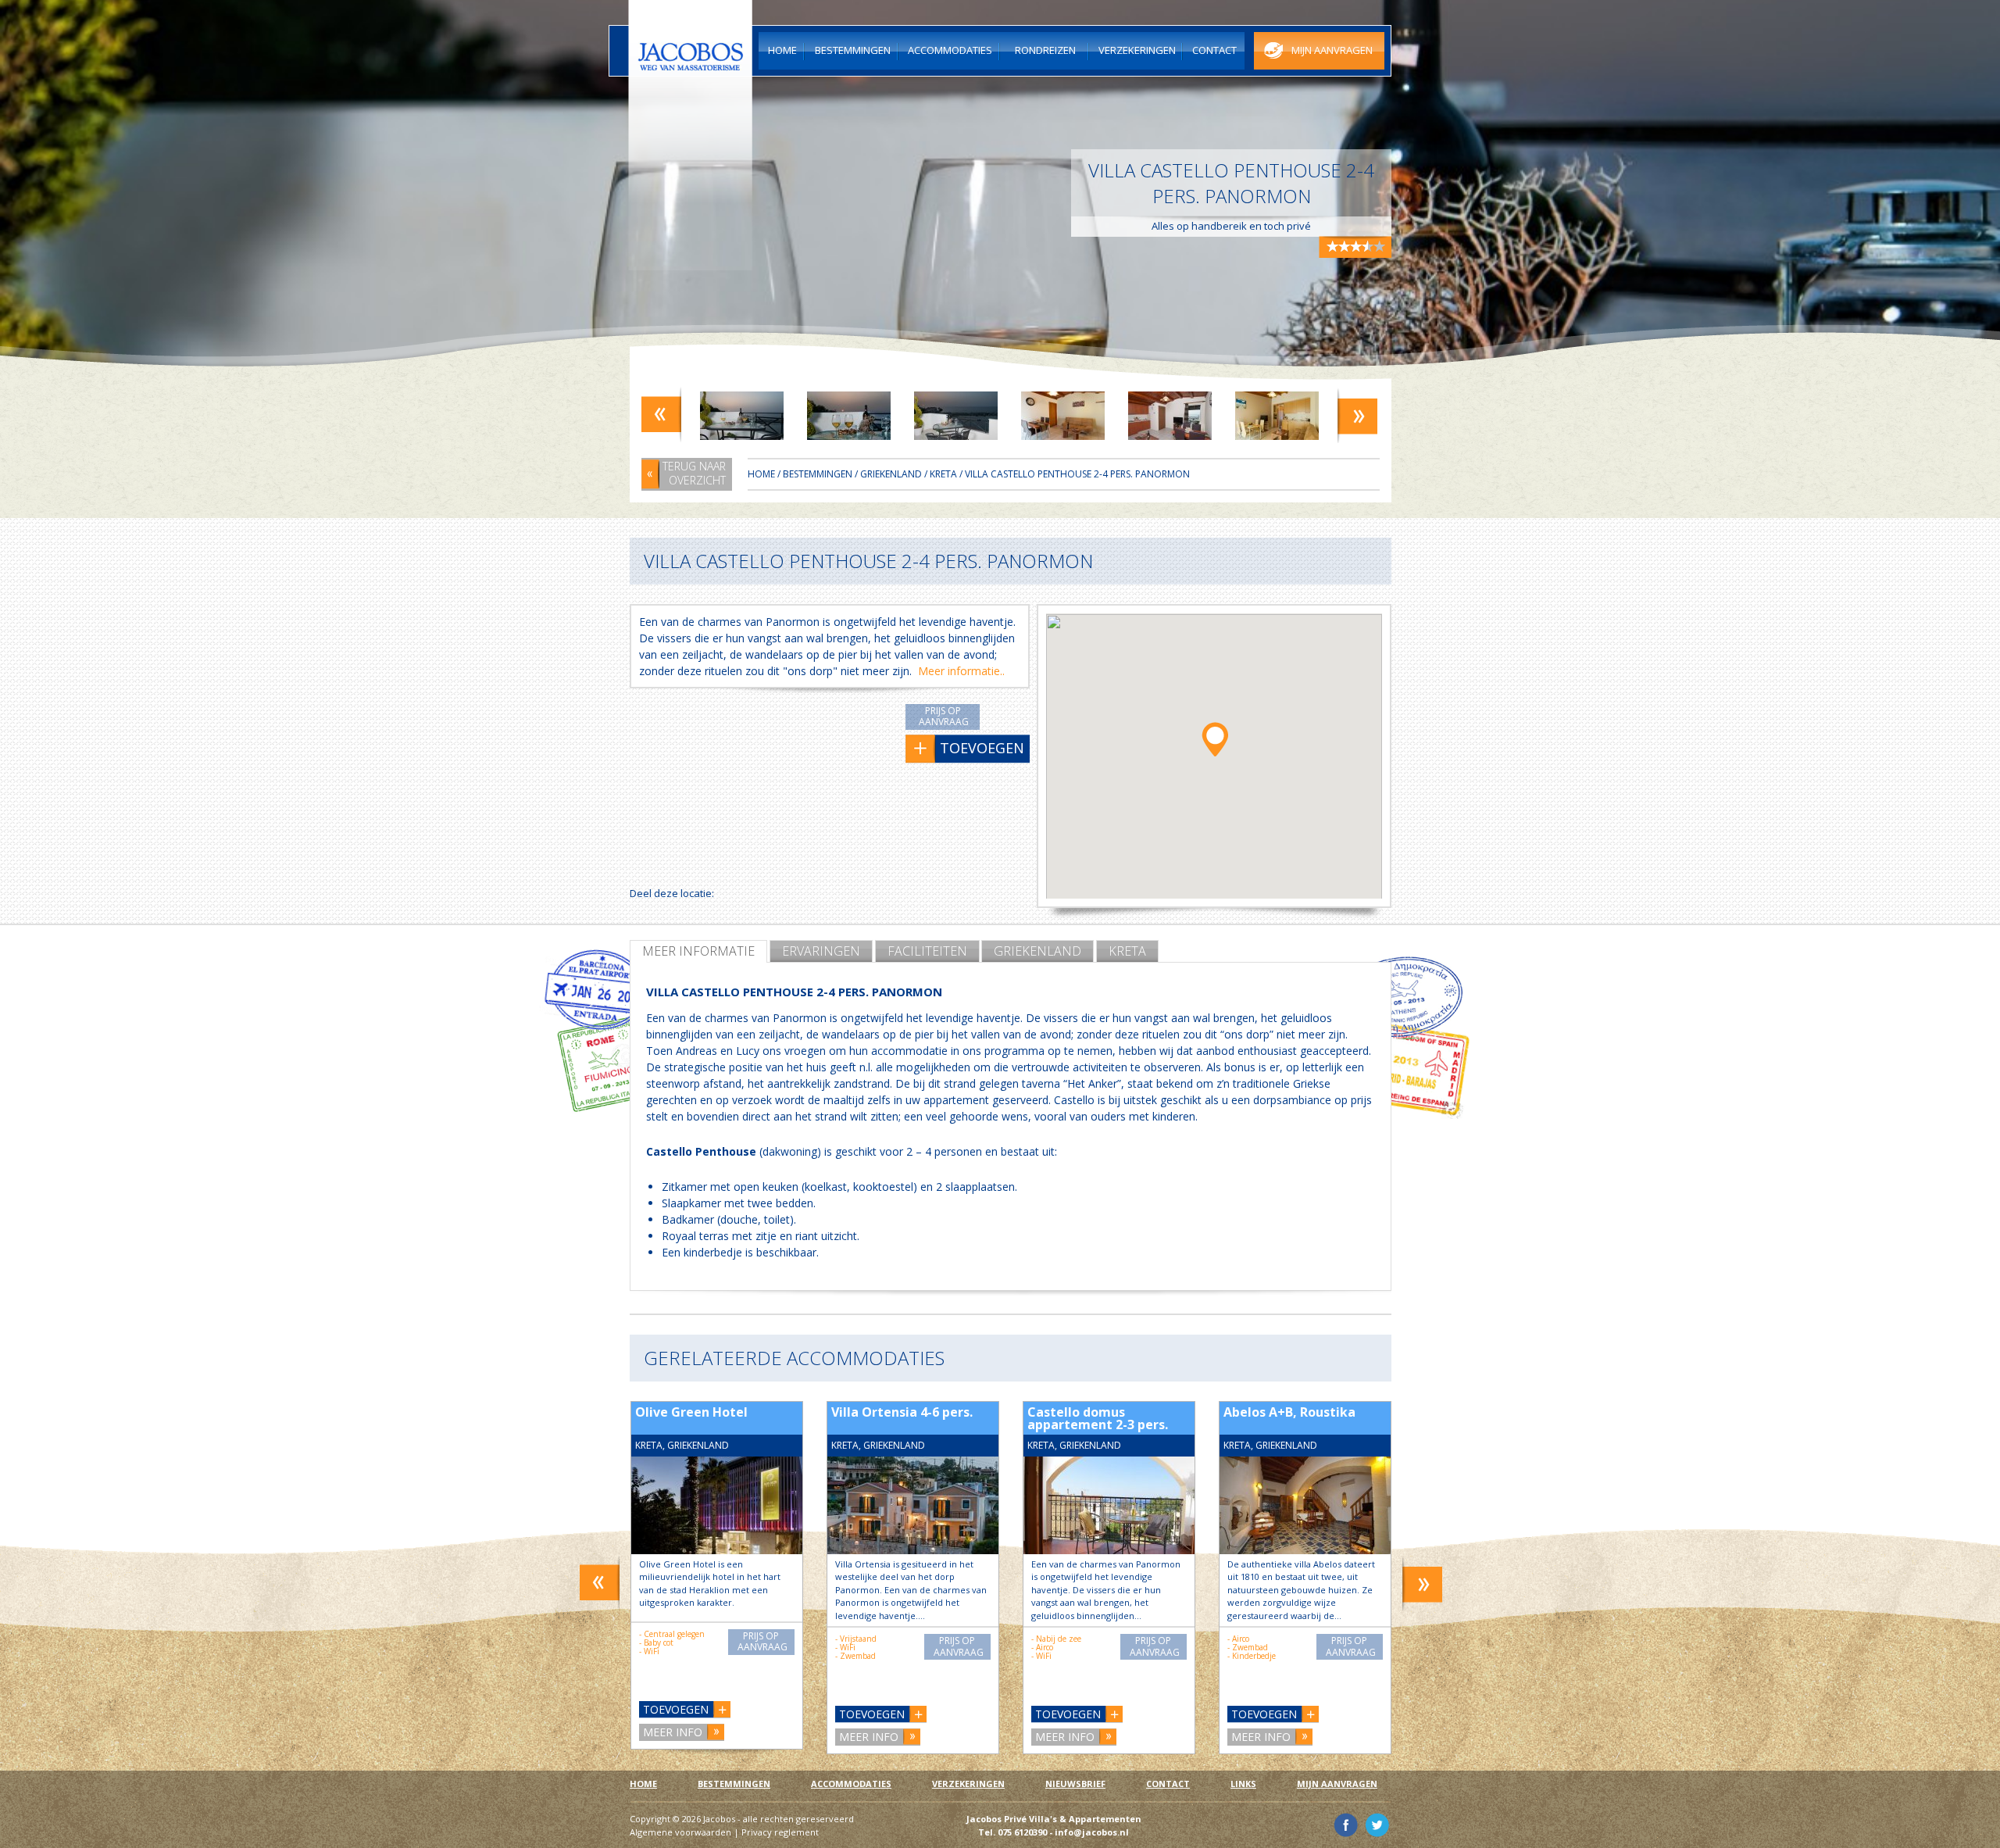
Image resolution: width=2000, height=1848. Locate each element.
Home (761, 474)
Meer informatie (698, 951)
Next (1357, 415)
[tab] (698, 951)
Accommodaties (851, 1784)
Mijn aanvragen (1337, 1784)
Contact (1168, 1784)
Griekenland (1037, 951)
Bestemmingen (818, 474)
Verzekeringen (968, 1784)
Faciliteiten (927, 951)
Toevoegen (676, 1709)
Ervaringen (821, 951)
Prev (661, 415)
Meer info (673, 1732)
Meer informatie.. (961, 671)
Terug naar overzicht (694, 473)
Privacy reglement (780, 1832)
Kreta (1127, 951)
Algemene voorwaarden (680, 1832)
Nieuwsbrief (1075, 1784)
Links (1243, 1784)
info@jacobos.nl (1092, 1832)
